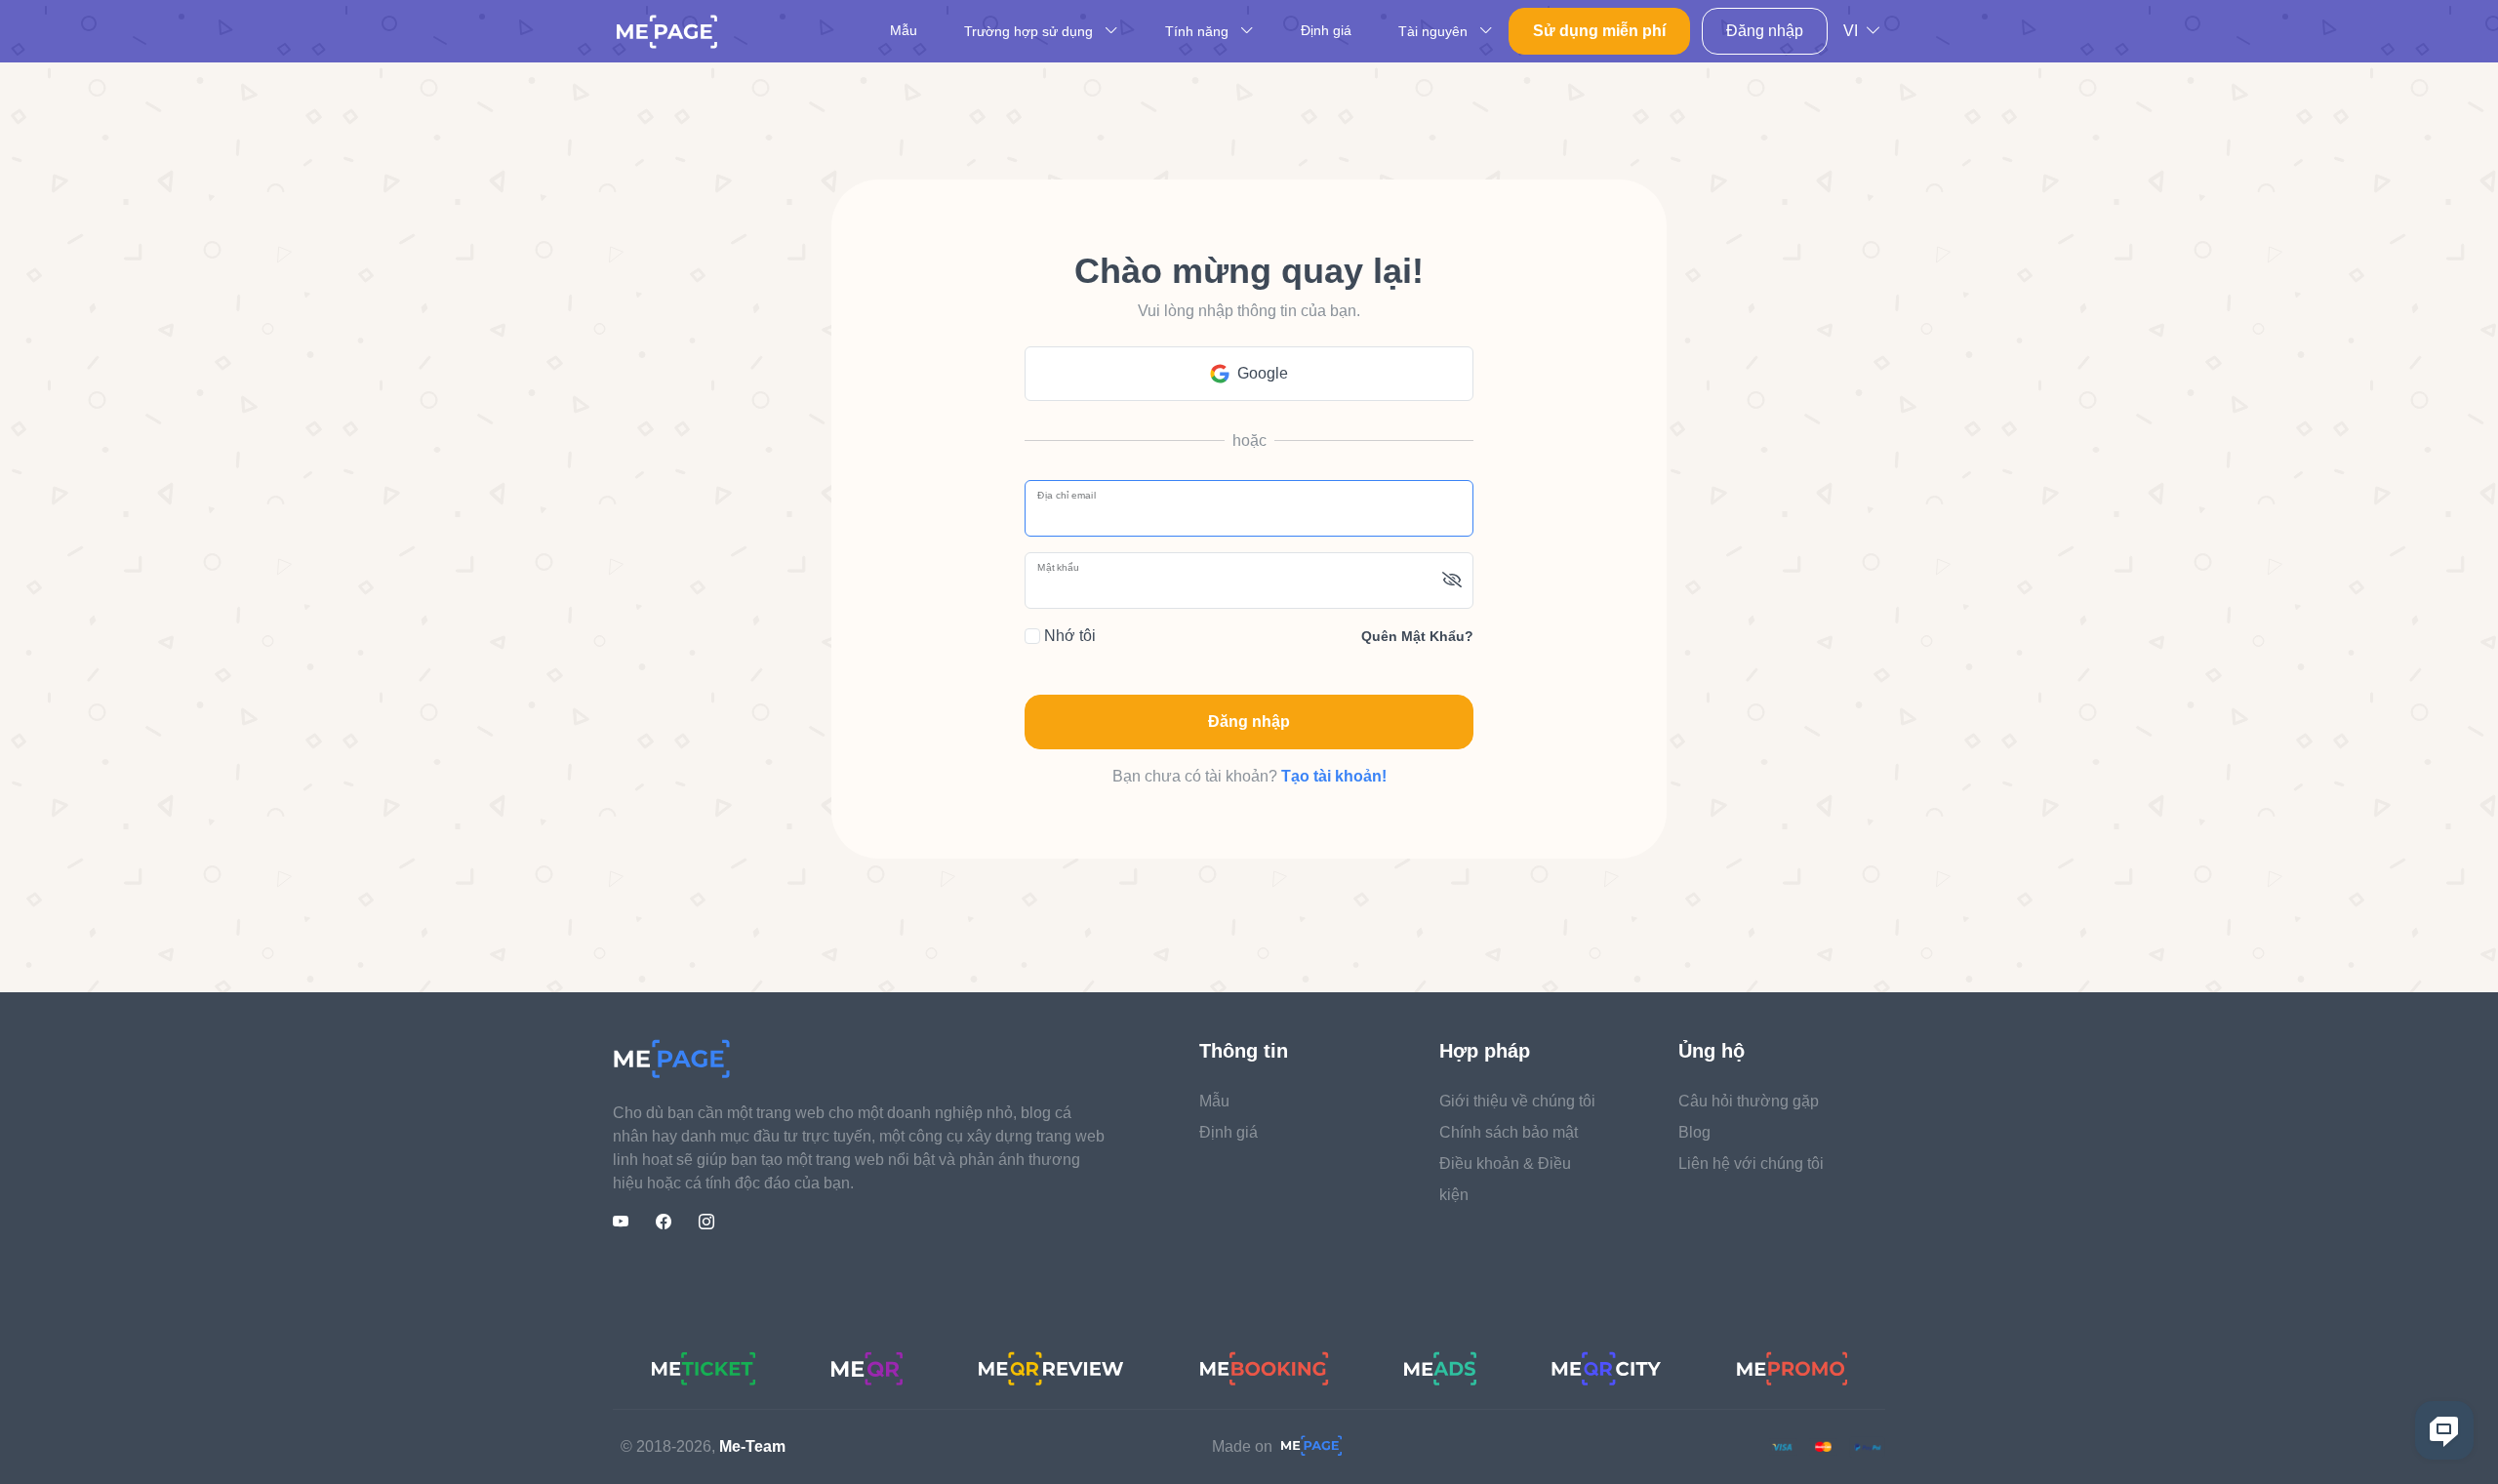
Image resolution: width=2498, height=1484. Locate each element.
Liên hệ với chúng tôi (1751, 1163)
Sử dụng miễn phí (1599, 31)
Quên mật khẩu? (1417, 636)
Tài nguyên (1435, 31)
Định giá (1326, 30)
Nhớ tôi (1068, 636)
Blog (1694, 1132)
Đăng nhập (1765, 31)
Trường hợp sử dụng (1030, 31)
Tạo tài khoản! (1334, 776)
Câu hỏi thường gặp (1749, 1101)
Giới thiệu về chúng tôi (1517, 1101)
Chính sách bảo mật (1509, 1132)
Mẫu (904, 30)
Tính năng (1199, 31)
